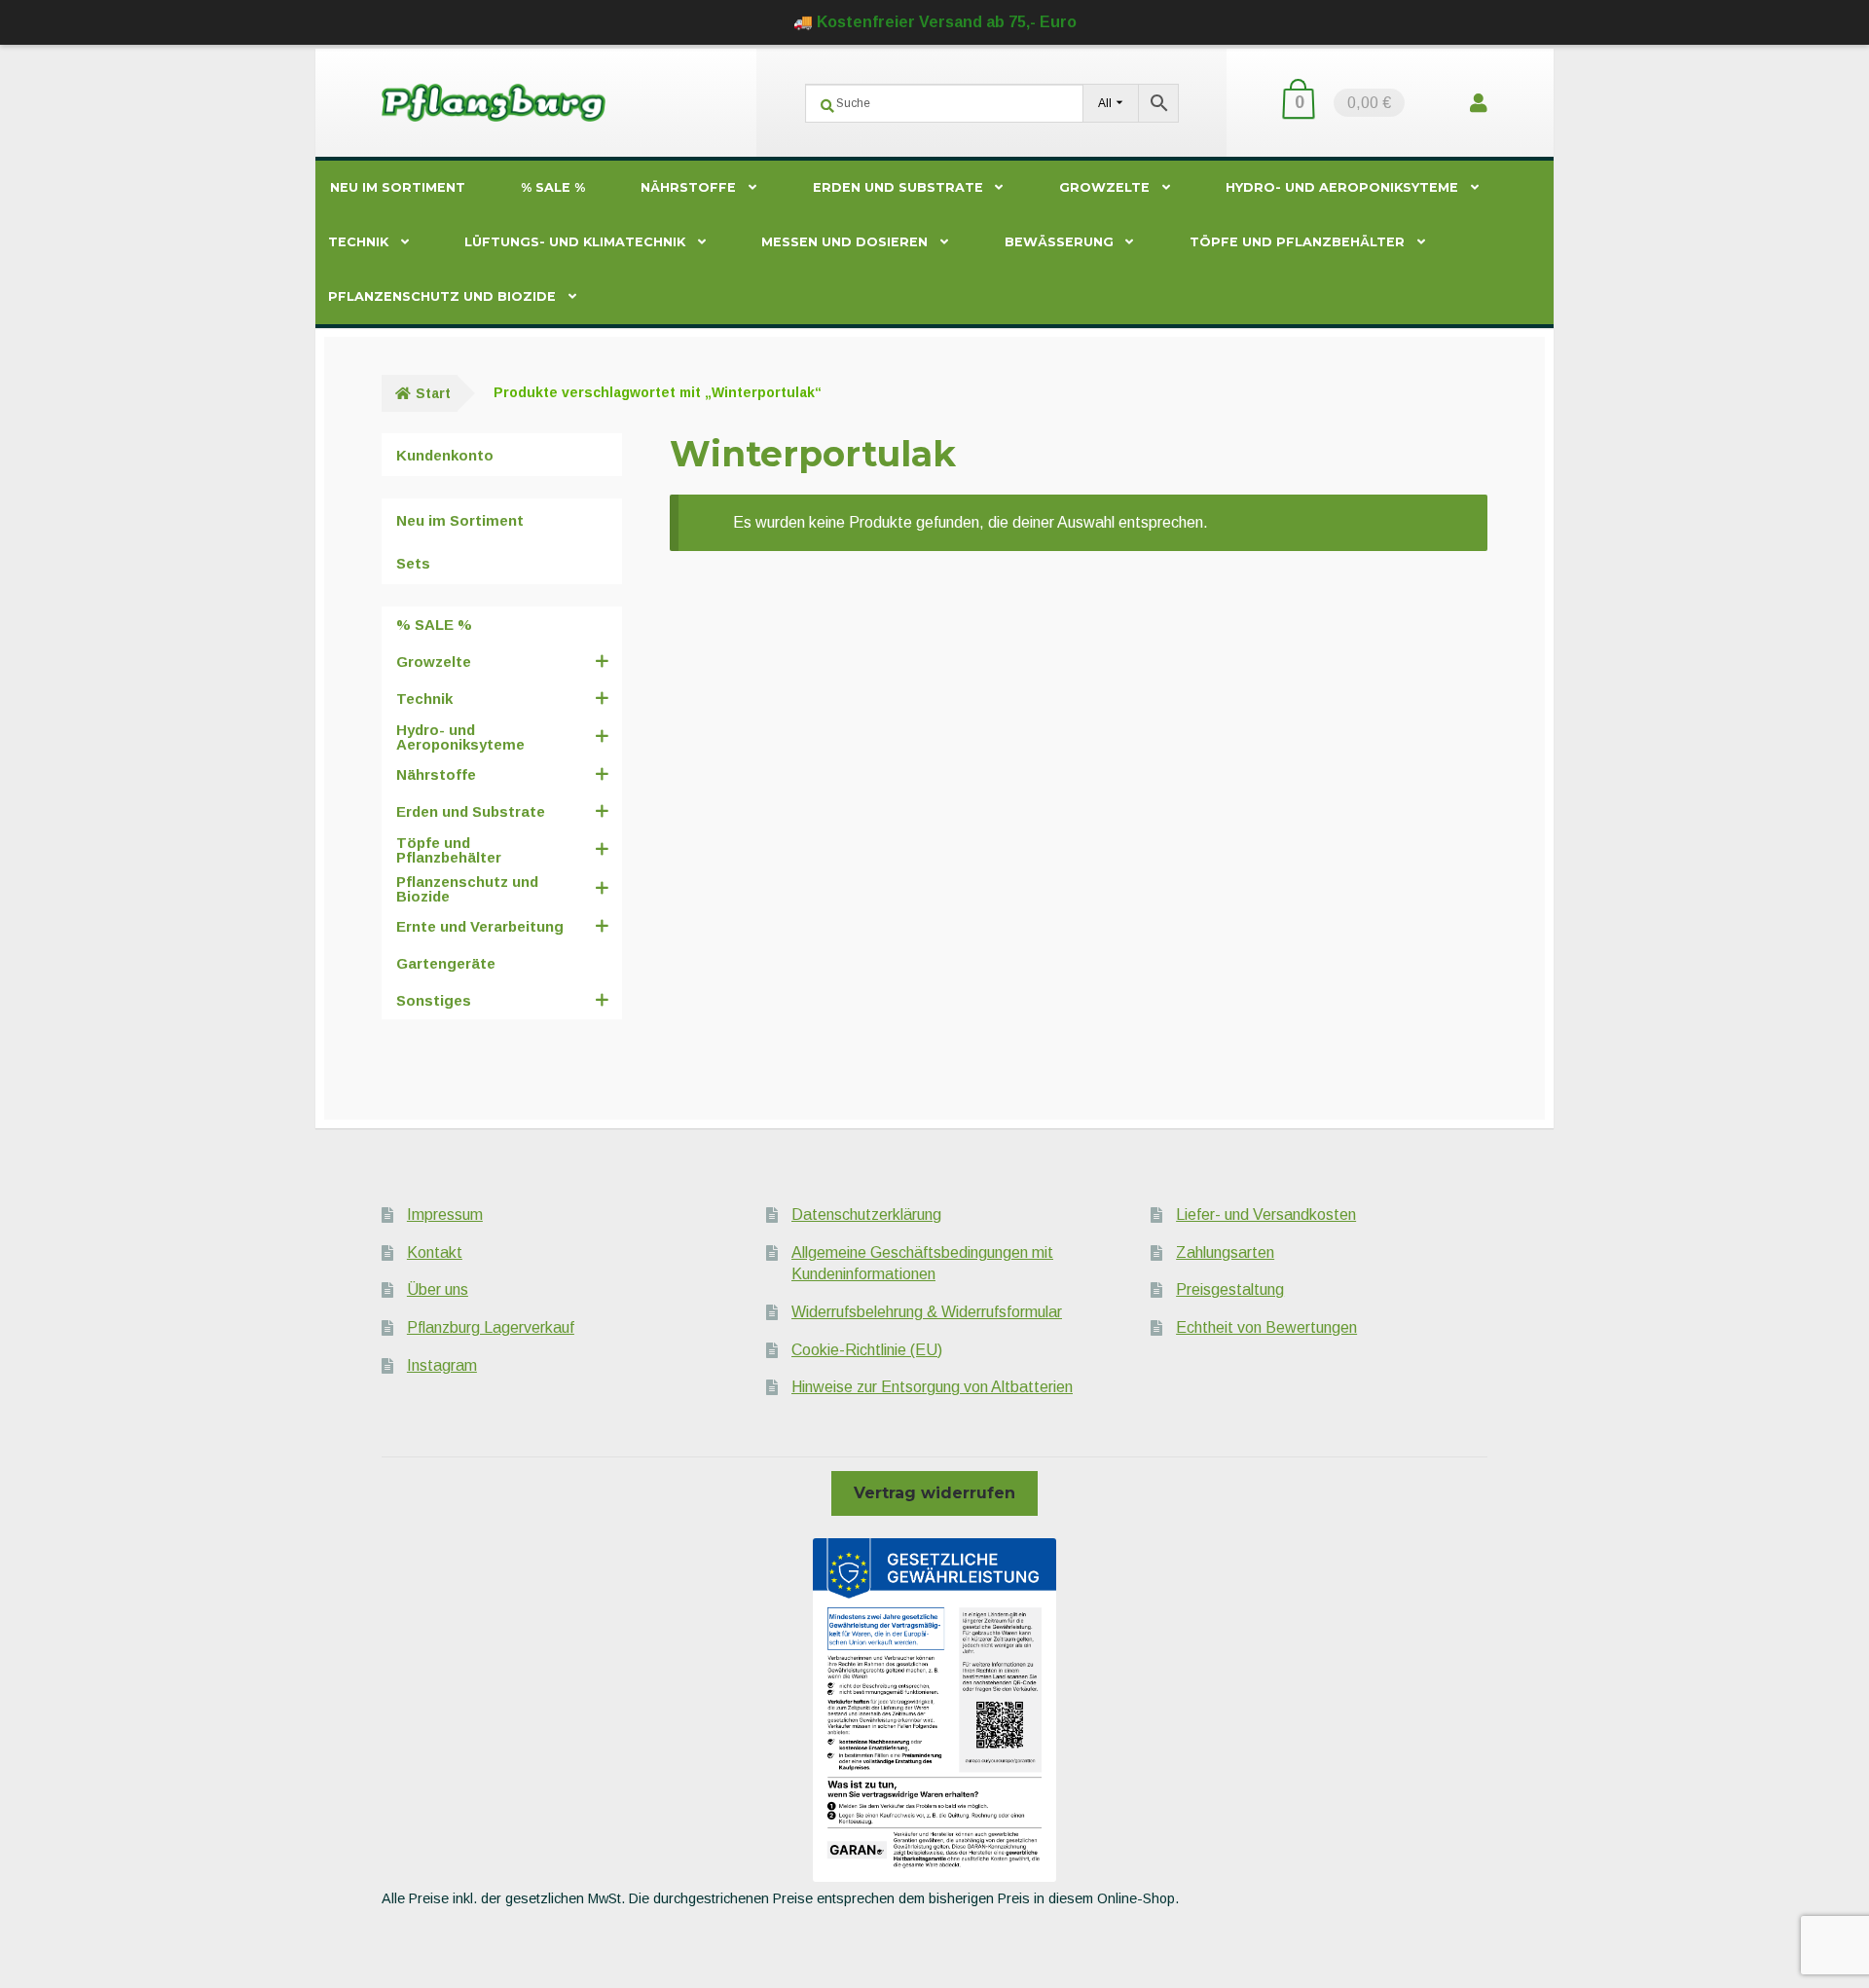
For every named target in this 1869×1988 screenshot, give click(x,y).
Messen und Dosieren (844, 242)
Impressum (445, 1215)
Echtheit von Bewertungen (1266, 1327)
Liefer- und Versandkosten (1266, 1215)
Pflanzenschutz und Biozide (442, 296)
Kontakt (435, 1252)
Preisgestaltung (1230, 1289)
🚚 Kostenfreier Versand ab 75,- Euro (935, 22)
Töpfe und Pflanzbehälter (1297, 242)
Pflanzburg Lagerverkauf (491, 1327)
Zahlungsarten (1225, 1252)
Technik (358, 242)
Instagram (442, 1365)
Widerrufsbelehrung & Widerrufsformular (927, 1312)
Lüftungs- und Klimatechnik (575, 242)
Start (433, 393)
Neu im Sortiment (398, 187)
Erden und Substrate (898, 187)
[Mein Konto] (1479, 103)
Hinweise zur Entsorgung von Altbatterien (932, 1387)
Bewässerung (1059, 242)
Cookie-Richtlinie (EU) (867, 1350)
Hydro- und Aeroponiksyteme (1342, 187)
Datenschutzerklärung (866, 1215)
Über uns (438, 1289)
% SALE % (553, 187)
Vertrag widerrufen (934, 1493)
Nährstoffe (688, 187)
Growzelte (1104, 187)
